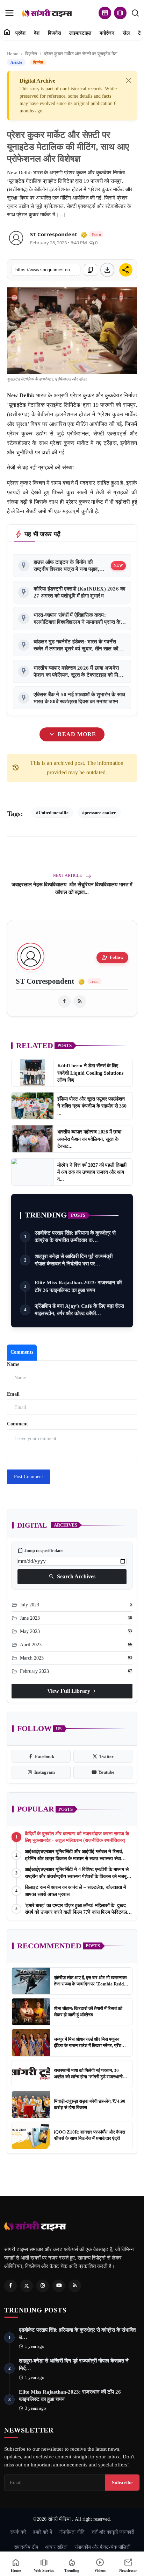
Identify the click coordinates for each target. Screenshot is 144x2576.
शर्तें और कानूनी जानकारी (113, 2532)
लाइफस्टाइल (80, 33)
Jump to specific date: (41, 1551)
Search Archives (72, 1577)
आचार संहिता (56, 2547)
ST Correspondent (54, 234)
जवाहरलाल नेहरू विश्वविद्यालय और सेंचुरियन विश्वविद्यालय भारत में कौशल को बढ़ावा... (72, 888)
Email (13, 1394)
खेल (126, 33)
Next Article (68, 875)
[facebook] (64, 1001)
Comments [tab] (22, 1352)
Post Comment (28, 1477)
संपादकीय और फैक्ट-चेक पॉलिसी (102, 2547)
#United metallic (52, 813)
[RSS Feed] (80, 1001)
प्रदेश (20, 33)
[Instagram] (43, 2286)
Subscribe (122, 2483)
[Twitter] (27, 2286)
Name (13, 1364)
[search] (135, 13)
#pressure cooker (99, 813)
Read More (72, 735)
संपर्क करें (18, 2532)
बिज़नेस (54, 33)
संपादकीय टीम (26, 2547)
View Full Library (72, 1691)
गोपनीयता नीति (72, 2532)
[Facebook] (10, 2286)
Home (13, 54)
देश (37, 33)
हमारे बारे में (43, 2532)
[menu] (9, 13)
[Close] (129, 81)
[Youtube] (59, 2286)
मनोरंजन (107, 33)
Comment (17, 1424)
